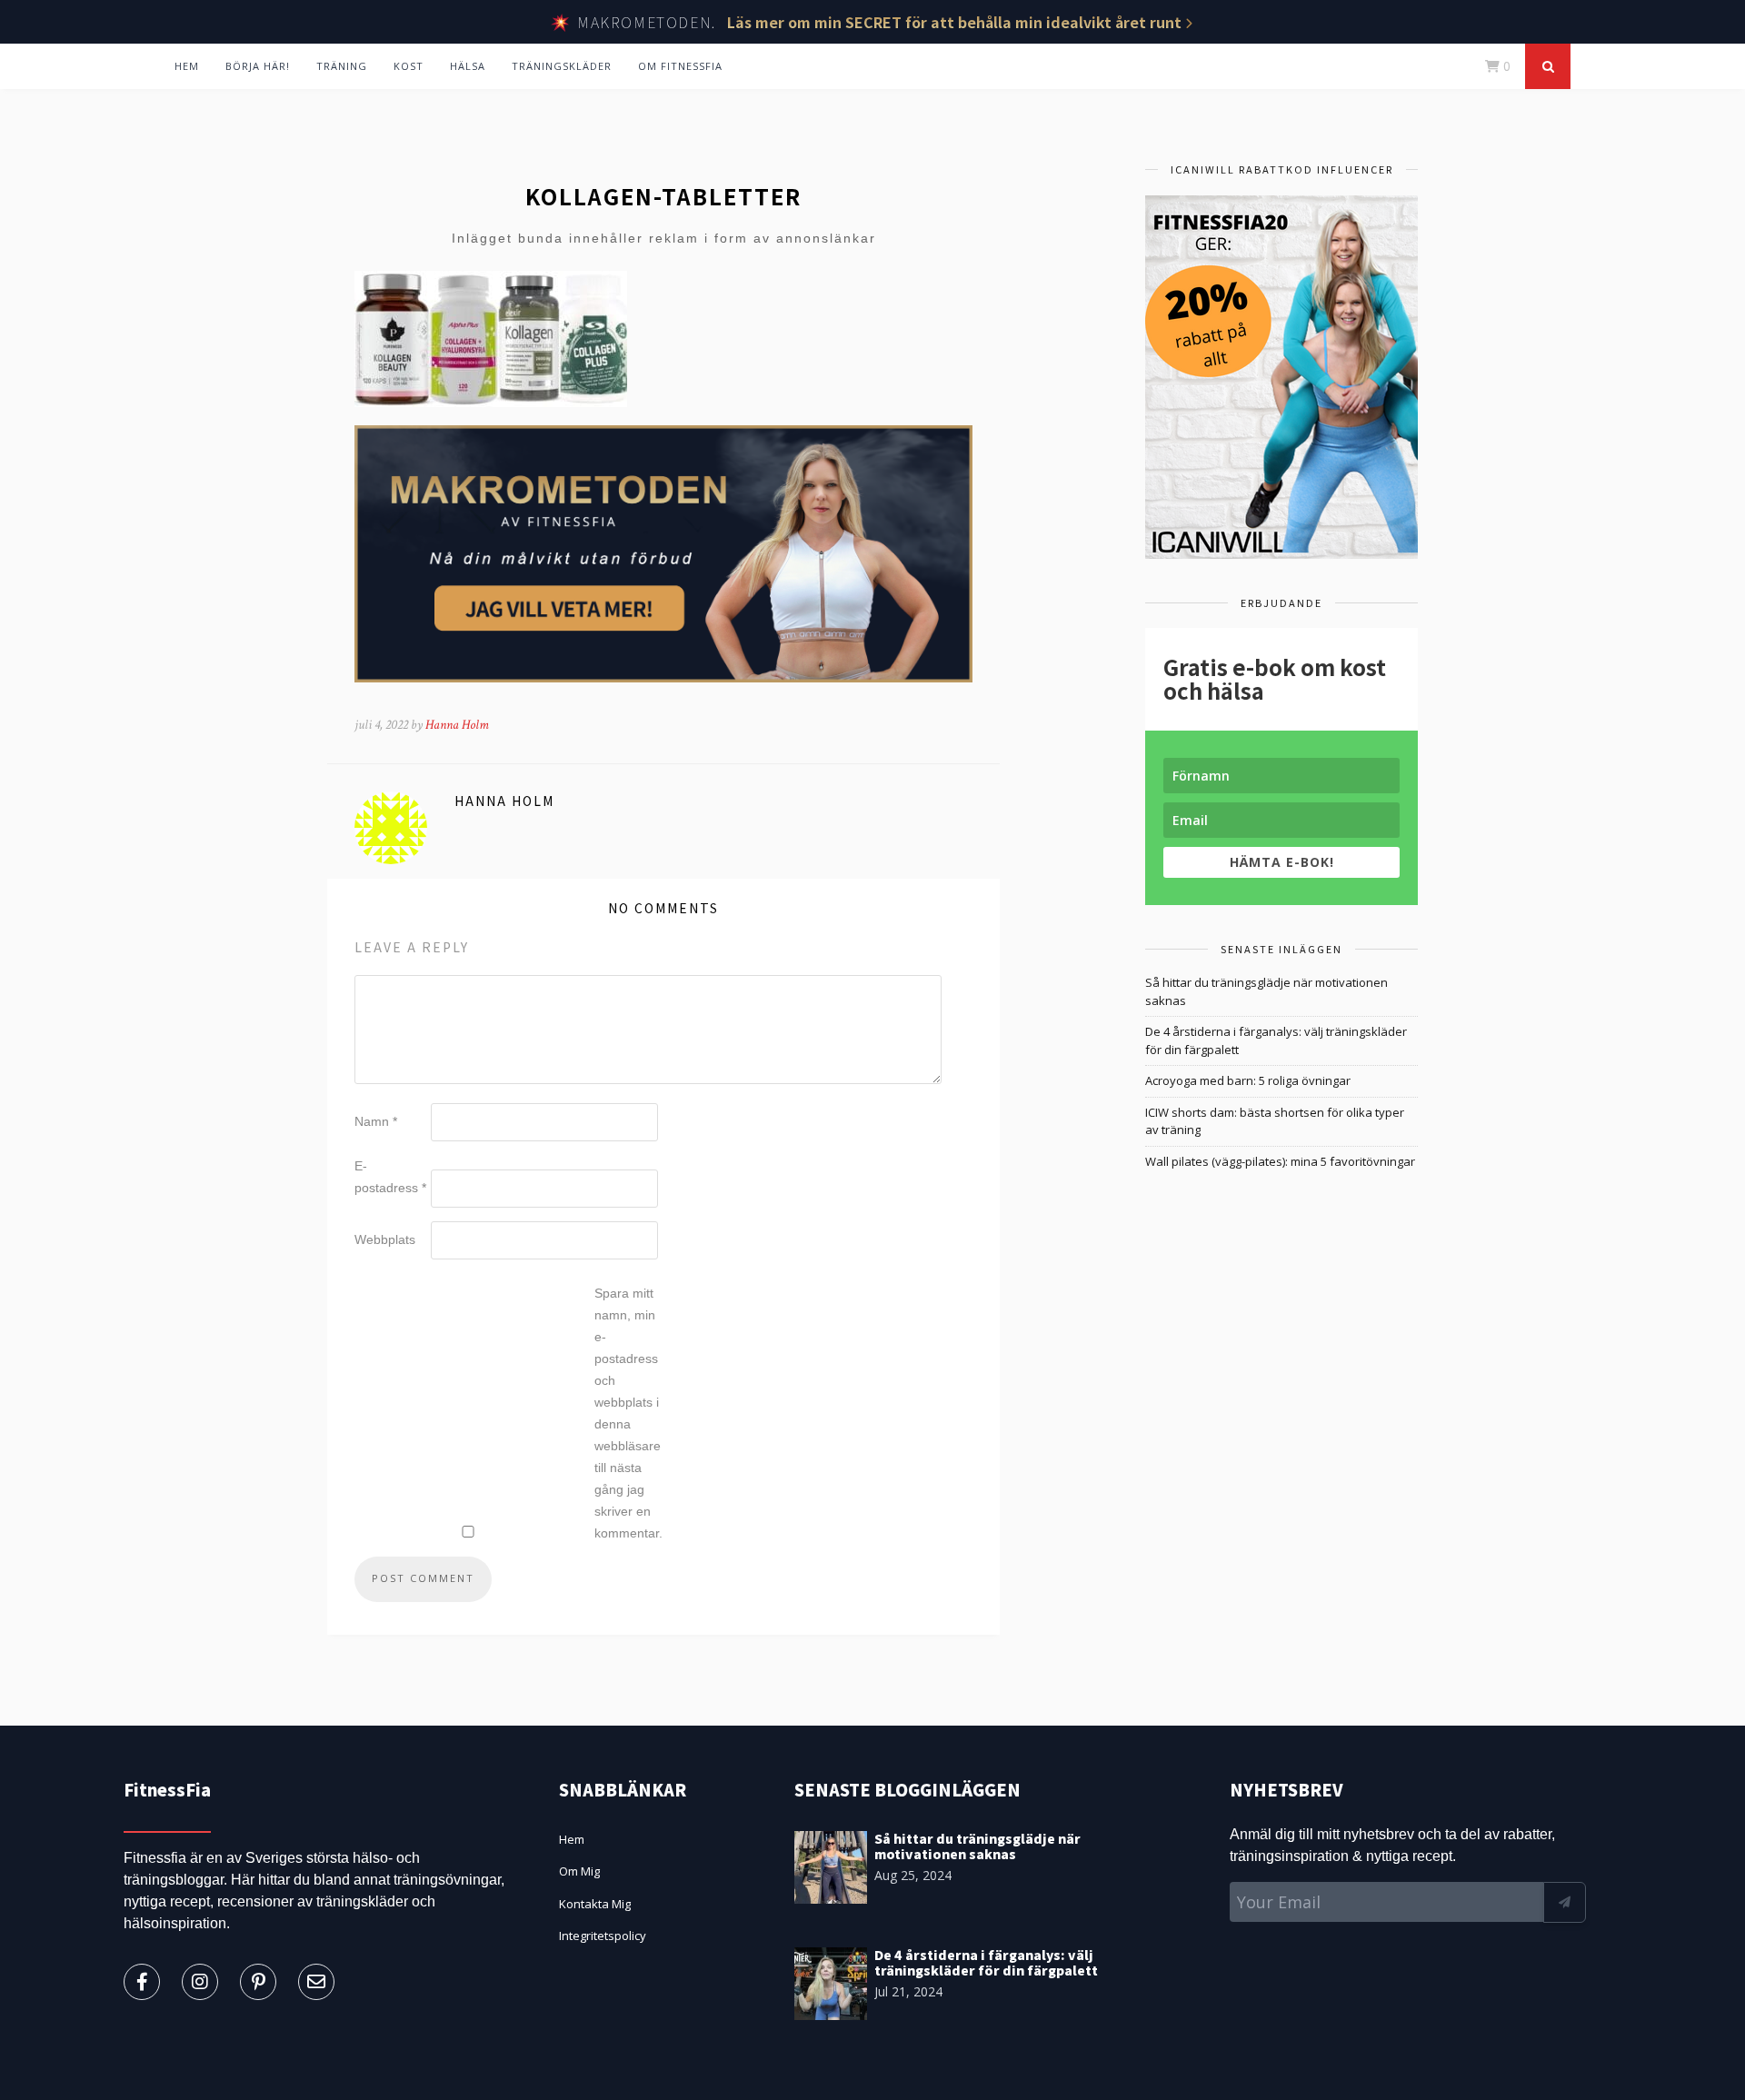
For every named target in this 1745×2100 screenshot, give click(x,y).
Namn (376, 1121)
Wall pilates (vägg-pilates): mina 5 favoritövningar (1280, 1161)
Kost (409, 66)
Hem (187, 66)
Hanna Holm (457, 725)
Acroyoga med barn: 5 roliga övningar (1248, 1080)
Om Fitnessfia (680, 66)
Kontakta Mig (595, 1904)
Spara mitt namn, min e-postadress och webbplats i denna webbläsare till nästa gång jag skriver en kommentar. (628, 1413)
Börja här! (258, 66)
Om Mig (579, 1871)
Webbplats (385, 1239)
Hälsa (468, 66)
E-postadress (390, 1177)
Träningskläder (562, 66)
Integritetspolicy (603, 1936)
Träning (342, 66)
